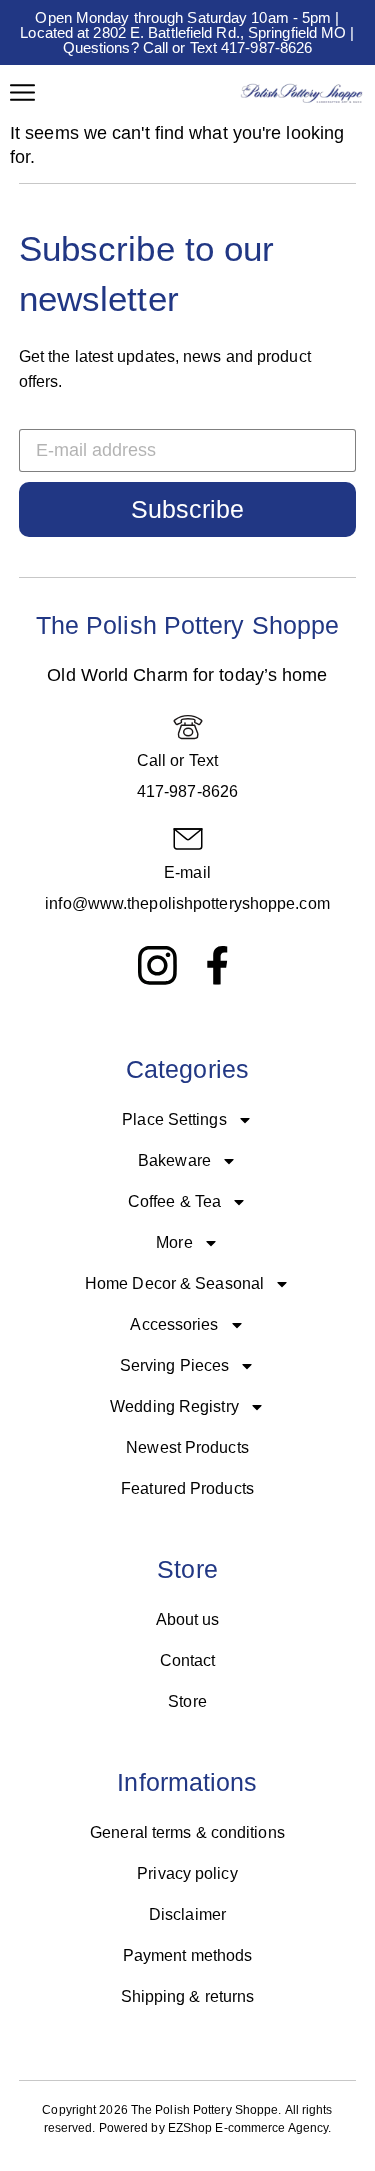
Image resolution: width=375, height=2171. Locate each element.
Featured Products (187, 1488)
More (174, 1242)
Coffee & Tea (174, 1201)
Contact (188, 1660)
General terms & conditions (187, 1832)
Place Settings (174, 1119)
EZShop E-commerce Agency (248, 2128)
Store (187, 1701)
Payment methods (188, 1955)
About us (188, 1619)
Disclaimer (187, 1914)
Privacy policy (187, 1873)
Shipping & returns (188, 1996)
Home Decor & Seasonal (174, 1283)
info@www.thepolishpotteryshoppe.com (187, 903)
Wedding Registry (174, 1406)
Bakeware (174, 1160)
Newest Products (187, 1447)
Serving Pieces (174, 1365)
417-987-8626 (187, 791)
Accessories (174, 1324)
